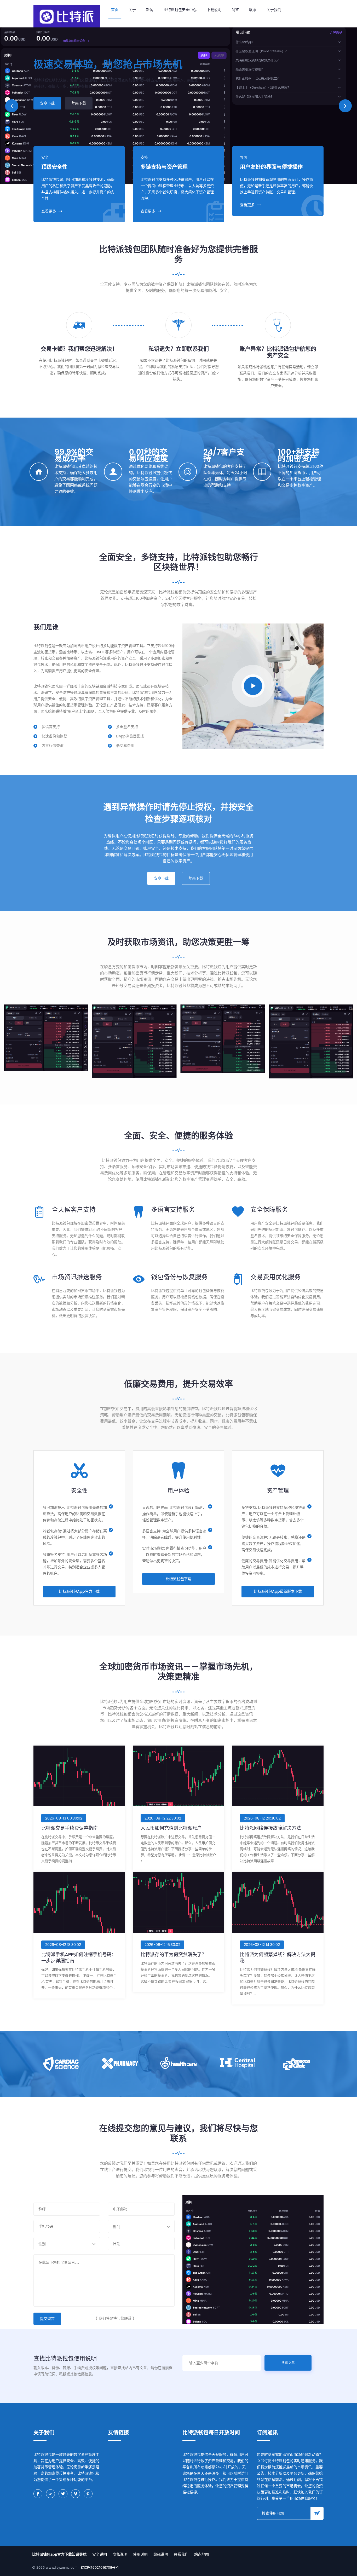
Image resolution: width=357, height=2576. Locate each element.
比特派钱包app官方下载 (79, 1591)
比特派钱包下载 (179, 1579)
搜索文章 (288, 2363)
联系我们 (181, 2554)
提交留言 (47, 2319)
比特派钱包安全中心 (180, 10)
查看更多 (49, 211)
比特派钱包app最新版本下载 (278, 1591)
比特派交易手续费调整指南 (70, 1828)
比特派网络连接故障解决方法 (270, 1828)
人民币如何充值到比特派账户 (171, 1828)
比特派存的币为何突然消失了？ (174, 1954)
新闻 (150, 10)
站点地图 (201, 2554)
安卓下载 (47, 114)
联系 (253, 10)
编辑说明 (161, 2554)
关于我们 (274, 10)
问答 (235, 10)
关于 (132, 10)
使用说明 (140, 2554)
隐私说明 (120, 2554)
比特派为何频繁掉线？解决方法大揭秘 (278, 1958)
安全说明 (100, 2554)
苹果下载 (79, 114)
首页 (115, 10)
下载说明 (214, 10)
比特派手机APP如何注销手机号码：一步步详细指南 (79, 1958)
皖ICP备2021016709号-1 (100, 2567)
